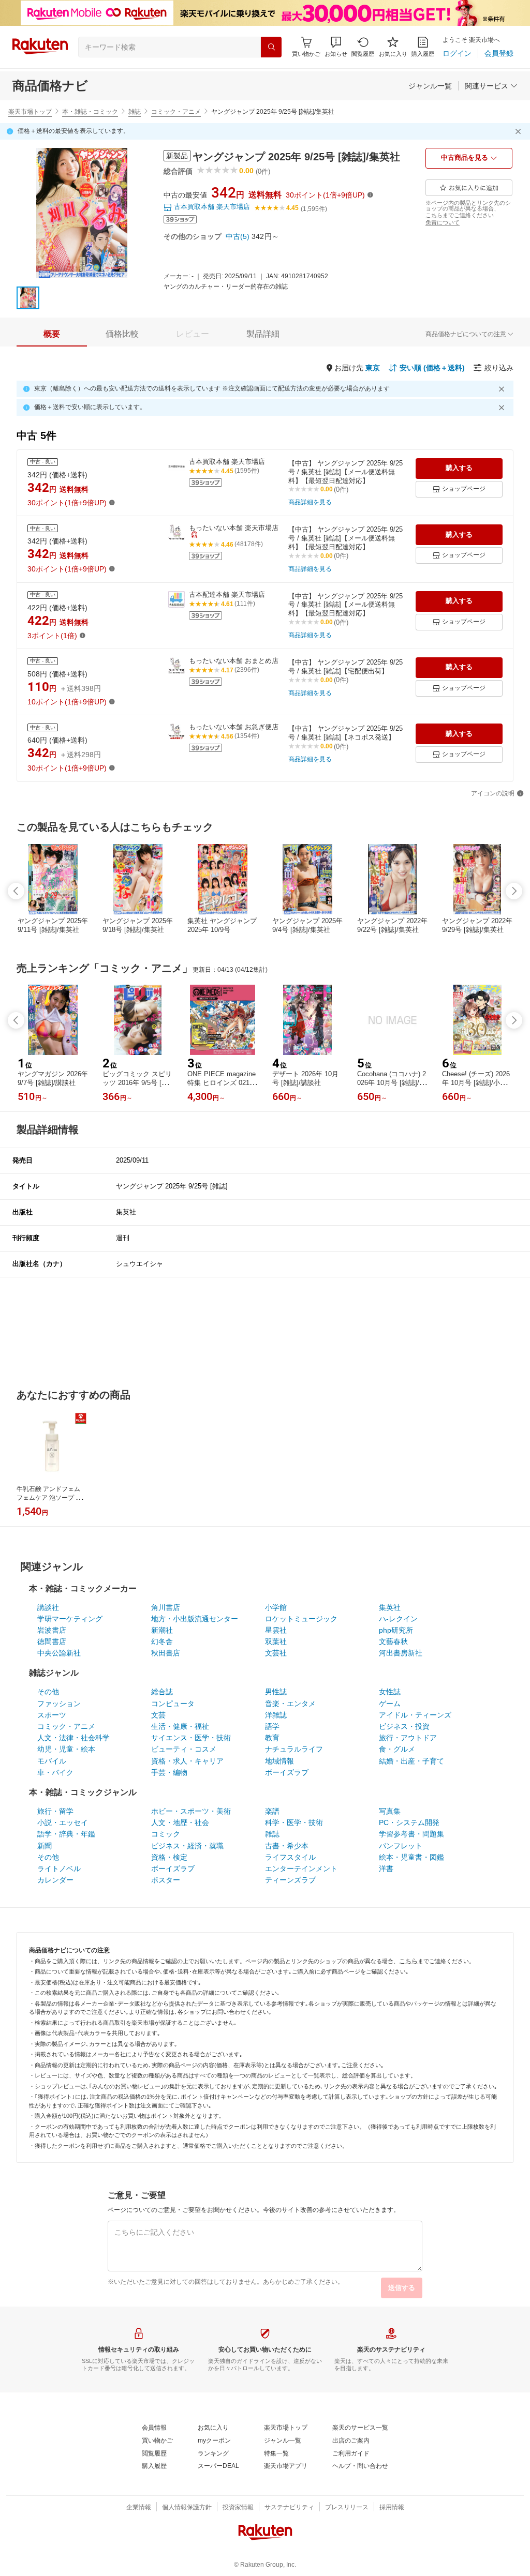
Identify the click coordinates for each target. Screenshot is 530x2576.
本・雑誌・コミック (90, 112)
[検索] (271, 47)
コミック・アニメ (176, 112)
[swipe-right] (514, 891)
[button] (336, 47)
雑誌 (135, 112)
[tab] (52, 334)
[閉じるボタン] (520, 131)
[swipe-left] (16, 891)
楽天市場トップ (30, 112)
